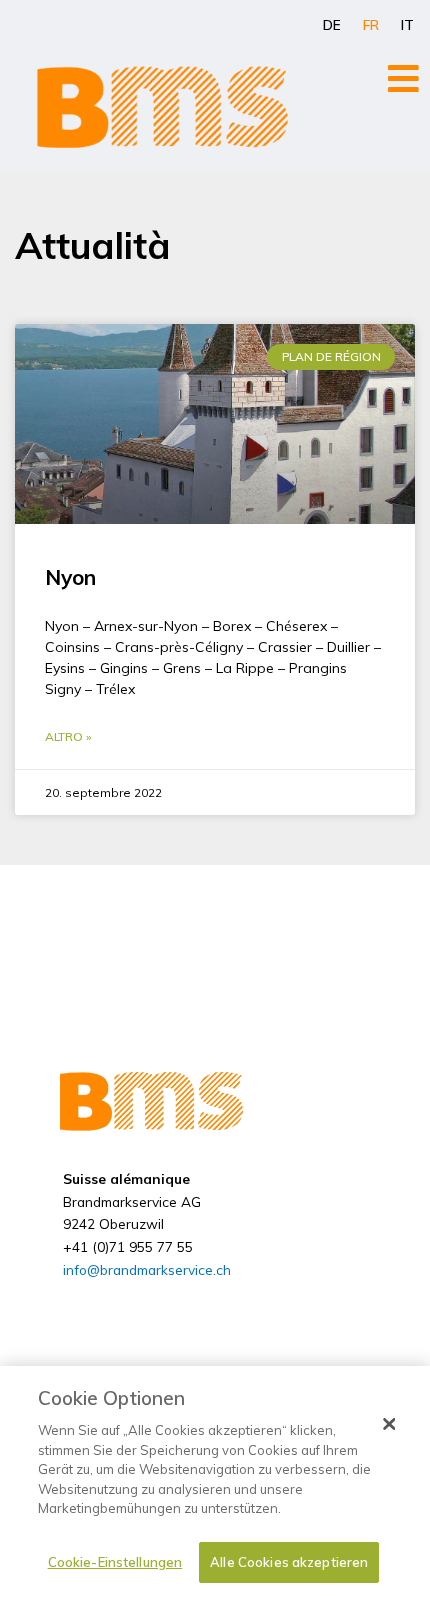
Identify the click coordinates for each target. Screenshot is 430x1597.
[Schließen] (389, 1424)
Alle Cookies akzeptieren (289, 1562)
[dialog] (215, 1481)
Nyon (70, 577)
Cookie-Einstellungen (115, 1562)
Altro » (68, 736)
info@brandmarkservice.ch (147, 1269)
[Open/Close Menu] (403, 78)
